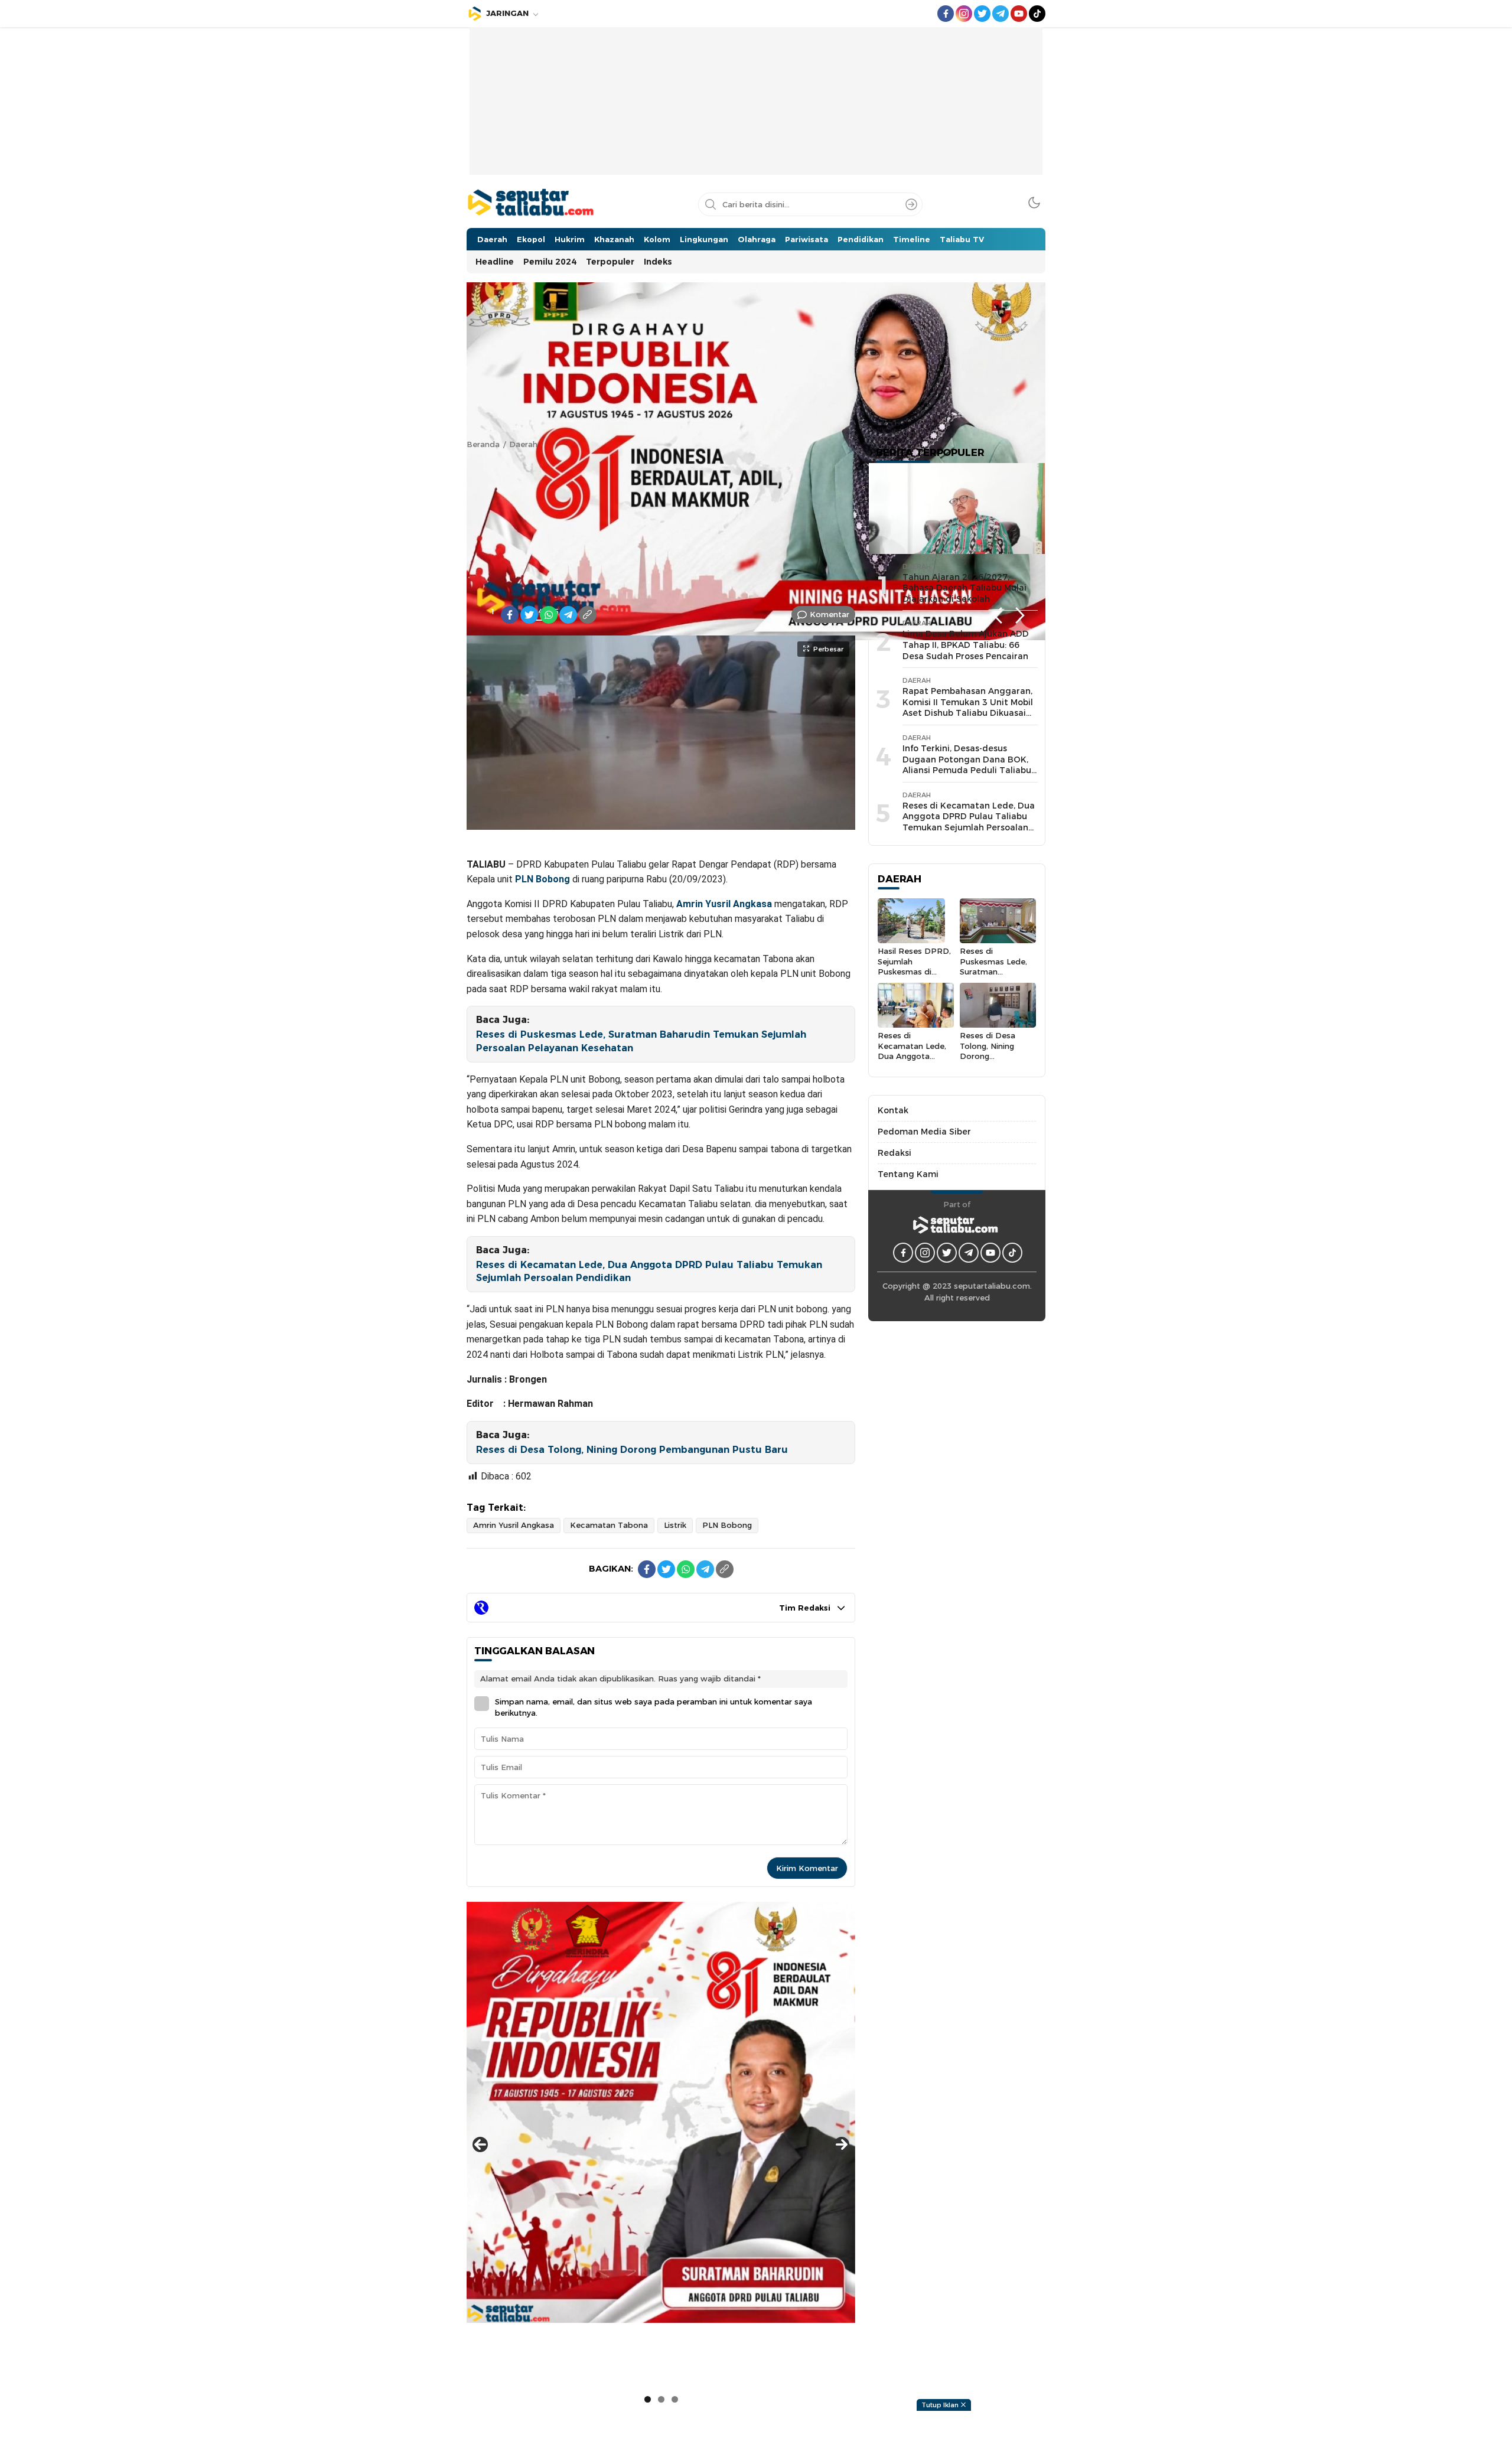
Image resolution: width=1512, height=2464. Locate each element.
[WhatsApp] (549, 615)
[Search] (911, 204)
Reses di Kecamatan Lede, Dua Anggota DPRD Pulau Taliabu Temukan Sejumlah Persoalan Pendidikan (649, 1271)
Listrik (675, 1525)
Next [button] (1020, 616)
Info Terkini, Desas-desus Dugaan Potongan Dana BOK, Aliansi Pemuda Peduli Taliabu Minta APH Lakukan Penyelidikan (967, 770)
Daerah (523, 444)
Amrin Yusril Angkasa (724, 904)
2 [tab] (661, 2399)
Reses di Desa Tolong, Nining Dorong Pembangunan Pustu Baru (632, 1450)
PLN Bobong (542, 879)
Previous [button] (997, 616)
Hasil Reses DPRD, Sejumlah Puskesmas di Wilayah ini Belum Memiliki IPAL (914, 971)
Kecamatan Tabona (609, 1525)
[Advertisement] (756, 110)
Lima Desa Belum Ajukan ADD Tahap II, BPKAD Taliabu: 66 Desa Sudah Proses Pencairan (966, 645)
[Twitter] (529, 615)
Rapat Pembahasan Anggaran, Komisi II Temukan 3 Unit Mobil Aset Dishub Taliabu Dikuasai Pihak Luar (968, 708)
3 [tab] (675, 2399)
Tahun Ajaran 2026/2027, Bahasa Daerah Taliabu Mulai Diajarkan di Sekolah (964, 588)
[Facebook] (510, 615)
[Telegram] (568, 615)
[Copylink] (588, 615)
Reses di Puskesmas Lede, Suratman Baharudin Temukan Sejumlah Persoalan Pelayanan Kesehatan (641, 1041)
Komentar (830, 614)
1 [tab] (493, 611)
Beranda (483, 444)
